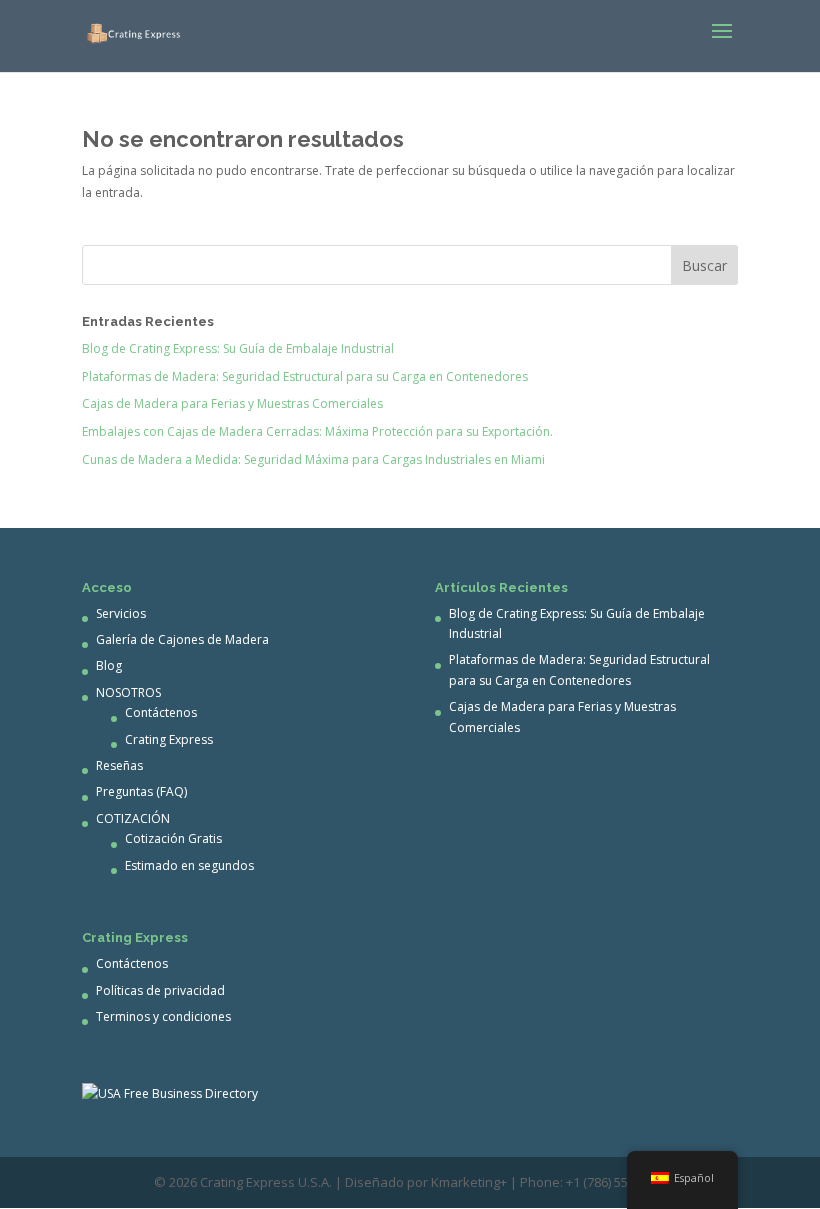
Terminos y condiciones (163, 1016)
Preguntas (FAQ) (141, 791)
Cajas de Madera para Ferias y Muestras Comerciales (232, 403)
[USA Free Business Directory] (170, 1093)
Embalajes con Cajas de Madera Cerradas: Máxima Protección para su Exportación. (317, 431)
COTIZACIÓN (133, 818)
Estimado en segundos (189, 865)
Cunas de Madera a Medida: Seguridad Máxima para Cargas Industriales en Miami (313, 459)
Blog (109, 665)
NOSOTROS (128, 692)
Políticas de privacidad (160, 990)
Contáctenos (161, 712)
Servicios (121, 613)
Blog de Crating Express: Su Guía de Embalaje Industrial (238, 348)
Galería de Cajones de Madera (182, 639)
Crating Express (169, 739)
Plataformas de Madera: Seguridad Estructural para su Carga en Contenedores (305, 376)
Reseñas (119, 765)
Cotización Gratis (173, 838)
